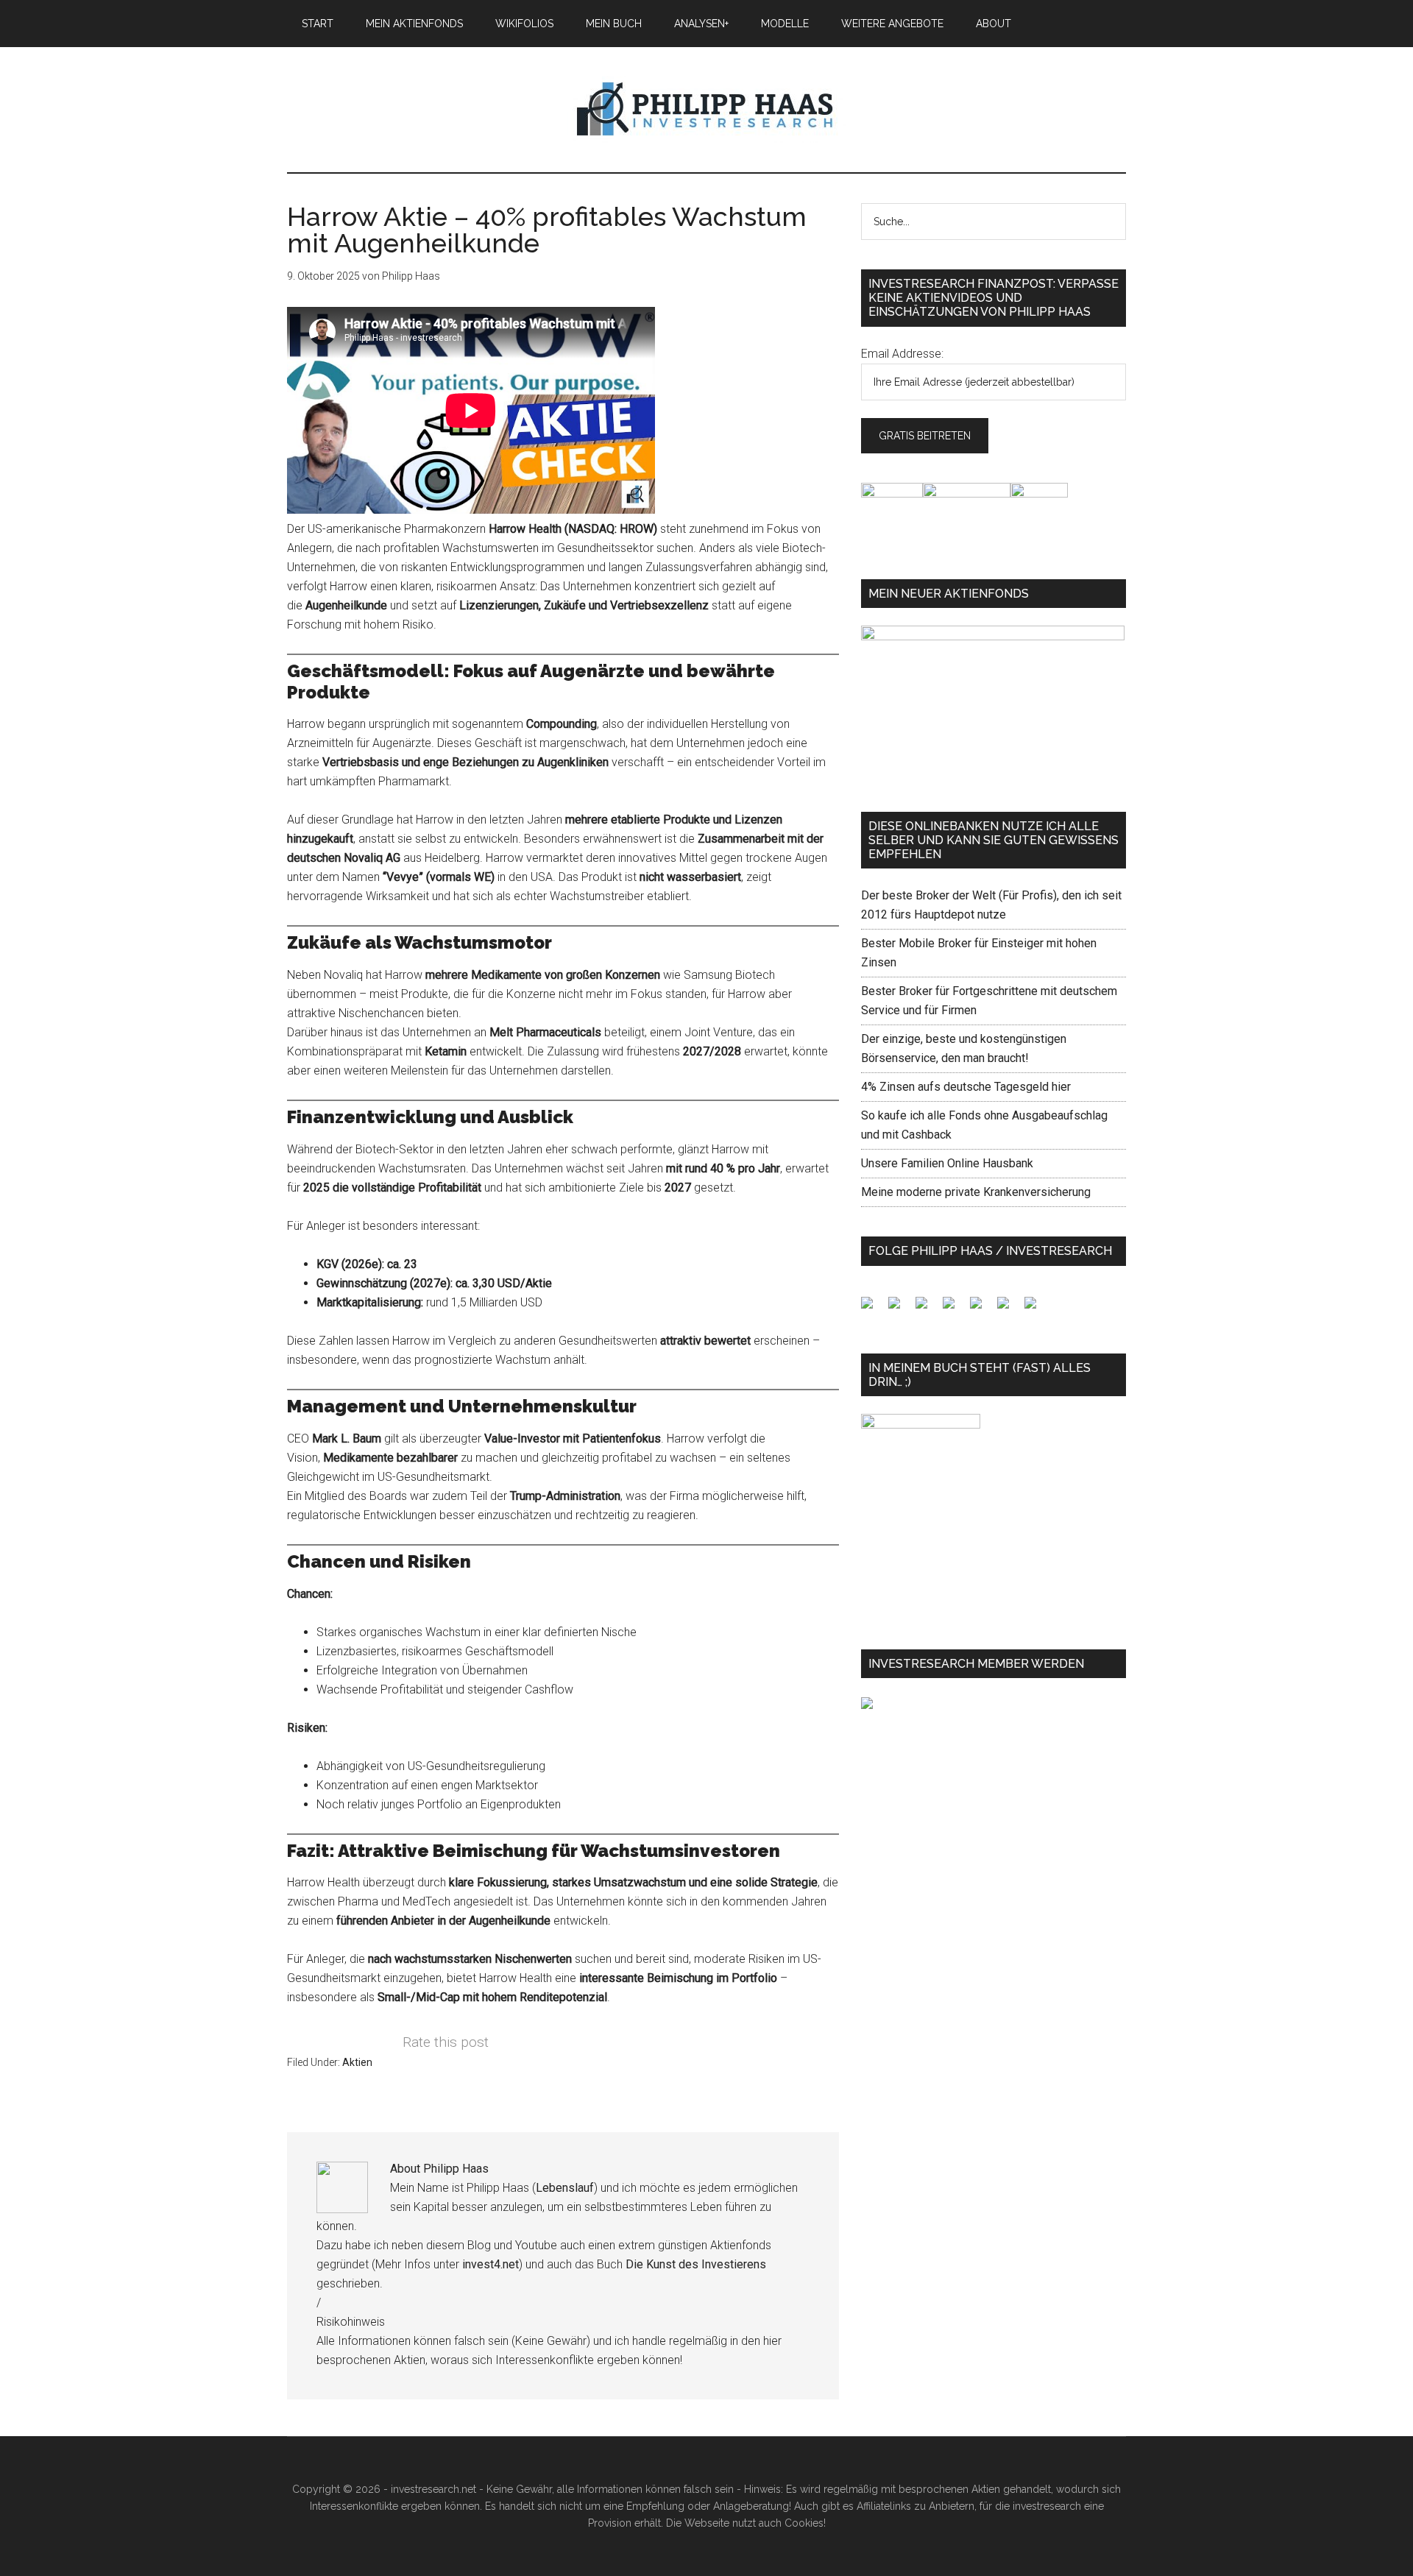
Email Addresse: (902, 354)
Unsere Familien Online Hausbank (947, 1163)
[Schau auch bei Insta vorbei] (1009, 1309)
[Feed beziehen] (955, 1309)
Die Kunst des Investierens (696, 2264)
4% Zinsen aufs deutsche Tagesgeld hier (966, 1087)
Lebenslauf (565, 2188)
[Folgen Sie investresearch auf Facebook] (873, 1309)
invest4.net (491, 2264)
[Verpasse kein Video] (982, 1309)
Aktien (357, 2062)
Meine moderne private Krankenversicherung (976, 1192)
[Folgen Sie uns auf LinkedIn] (927, 1309)
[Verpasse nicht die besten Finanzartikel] (1036, 1309)
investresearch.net (706, 110)
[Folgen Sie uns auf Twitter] (900, 1309)
